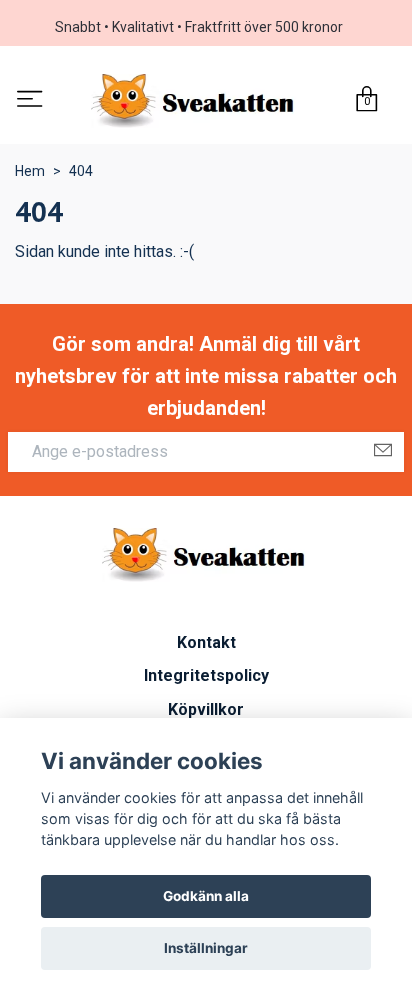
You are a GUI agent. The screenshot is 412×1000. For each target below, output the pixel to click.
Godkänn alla (206, 896)
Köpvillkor (206, 709)
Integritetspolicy (206, 675)
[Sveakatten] (195, 101)
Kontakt (206, 642)
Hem (30, 171)
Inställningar (206, 948)
